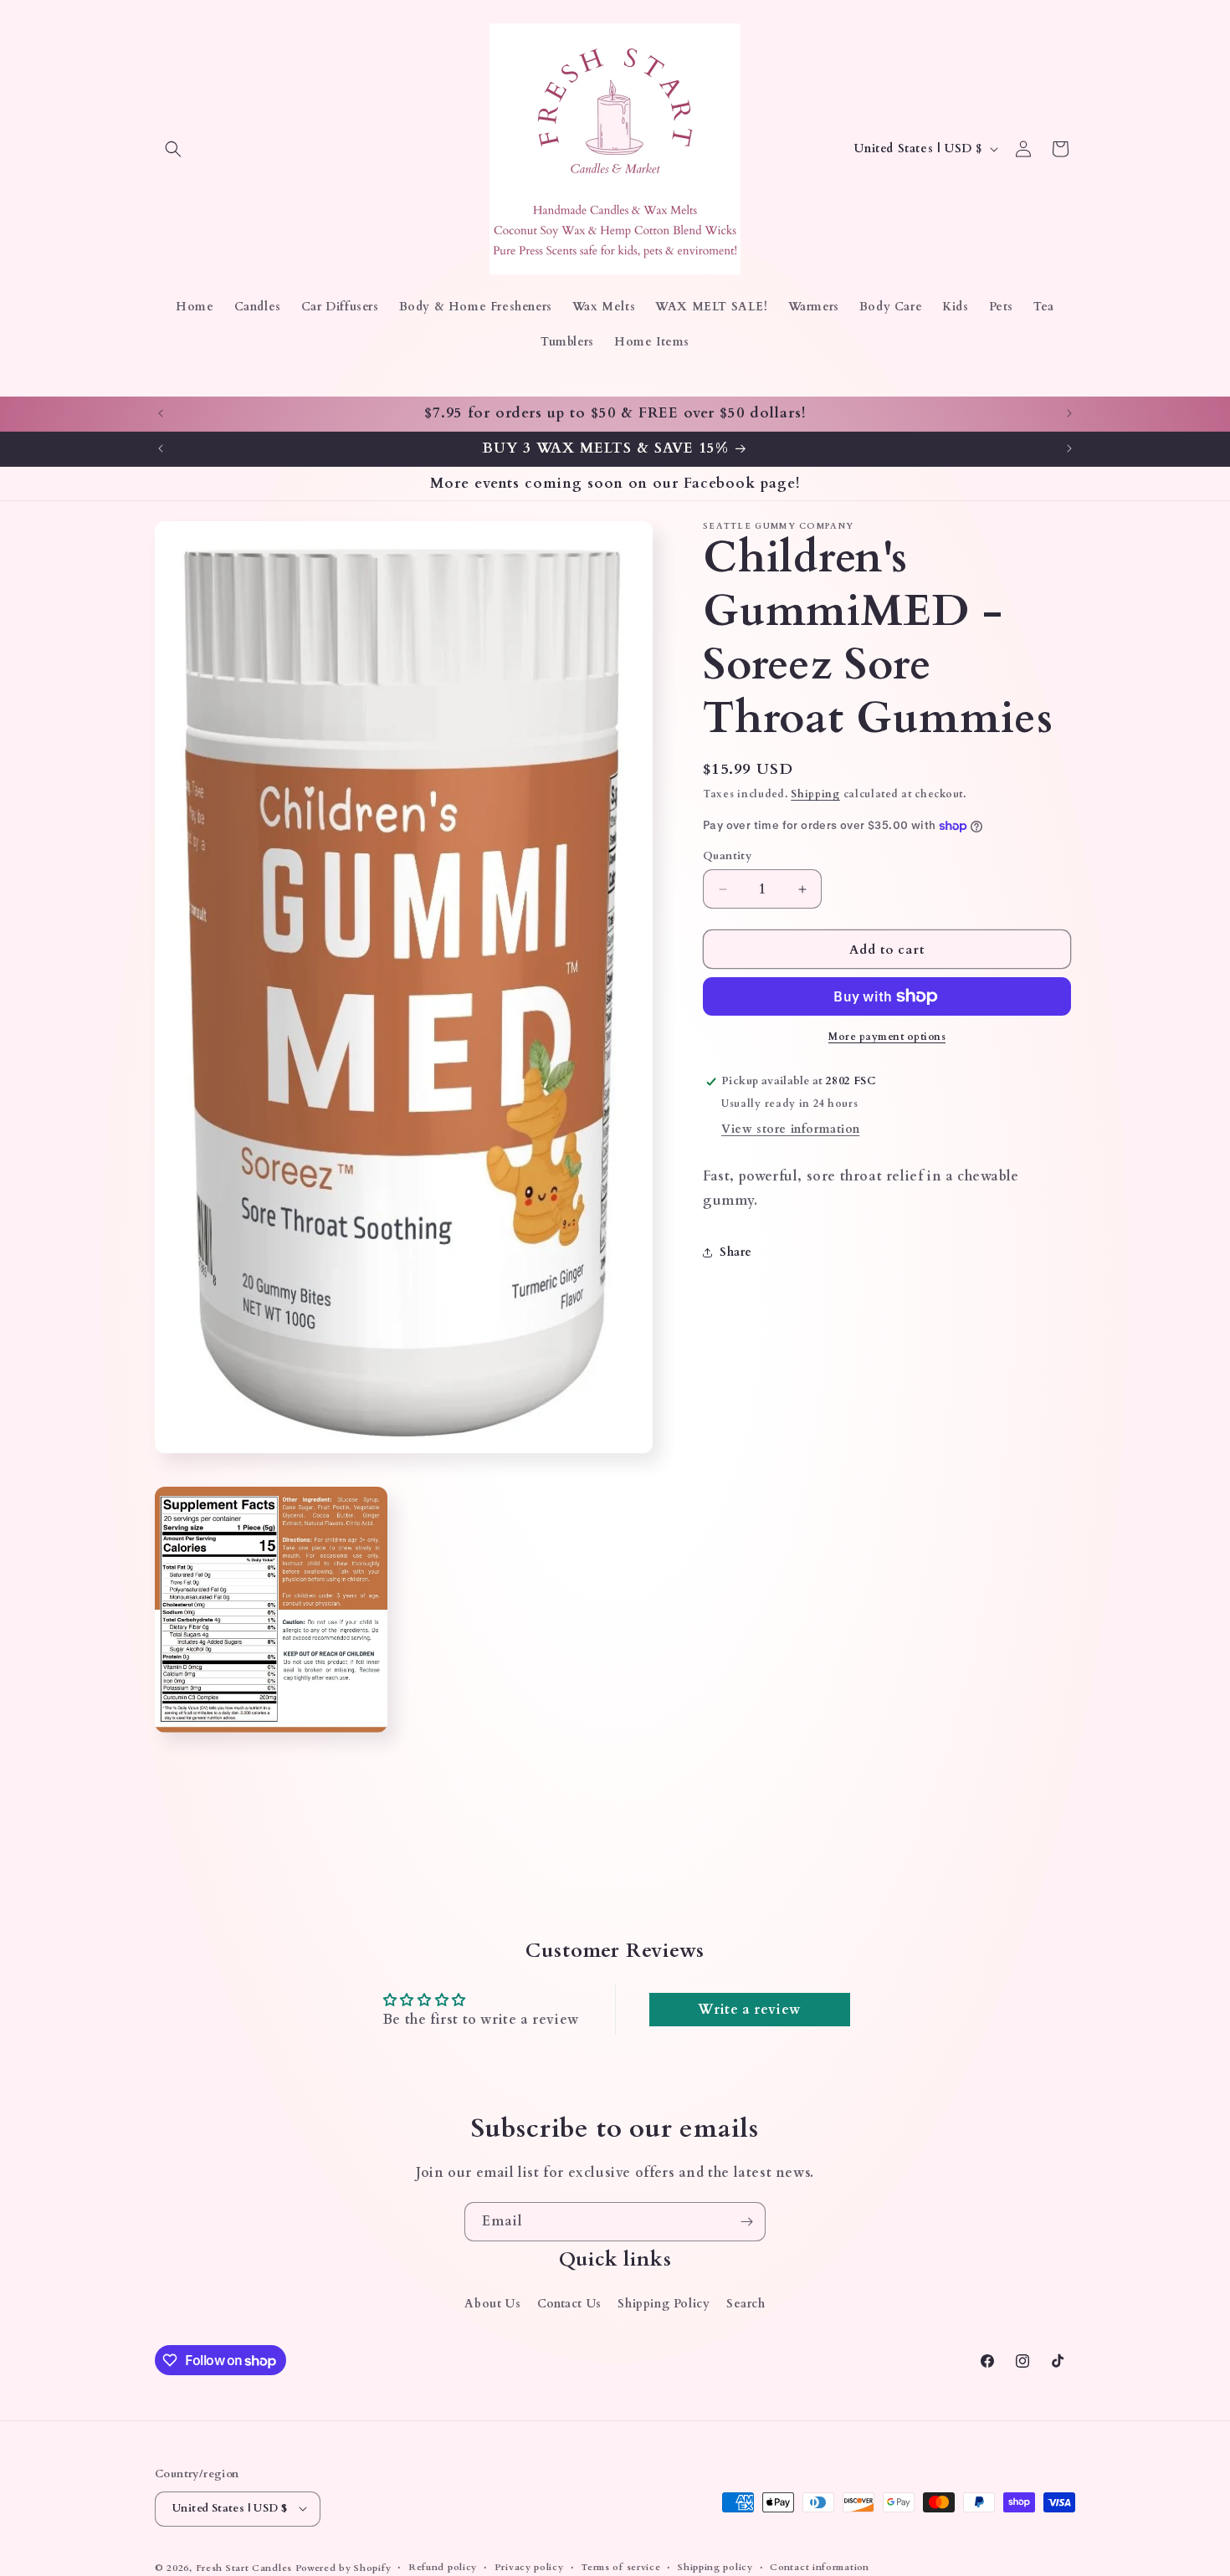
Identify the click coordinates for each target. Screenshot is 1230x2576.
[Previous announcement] (161, 413)
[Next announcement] (1069, 413)
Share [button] (736, 1252)
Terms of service (620, 2566)
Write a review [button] (749, 2010)
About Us (492, 2304)
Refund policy (443, 2566)
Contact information (819, 2566)
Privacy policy (529, 2566)
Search (746, 2304)
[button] (173, 149)
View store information (790, 1129)
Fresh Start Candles (244, 2567)
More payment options (887, 1037)
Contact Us (569, 2304)
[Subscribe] (746, 2222)
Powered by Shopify (343, 2567)
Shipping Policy (664, 2304)
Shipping (815, 794)
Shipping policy (715, 2566)
